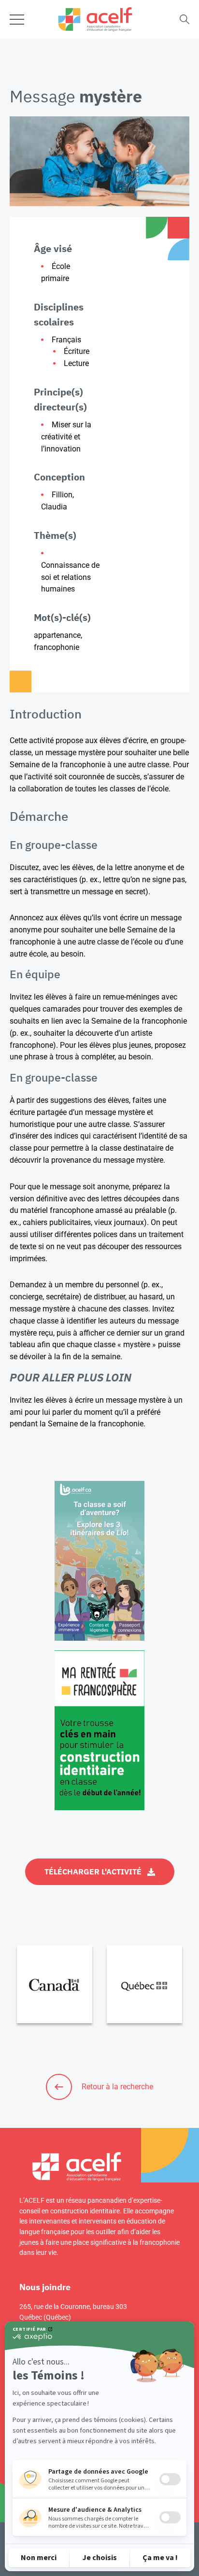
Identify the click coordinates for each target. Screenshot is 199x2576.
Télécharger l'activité (93, 1872)
